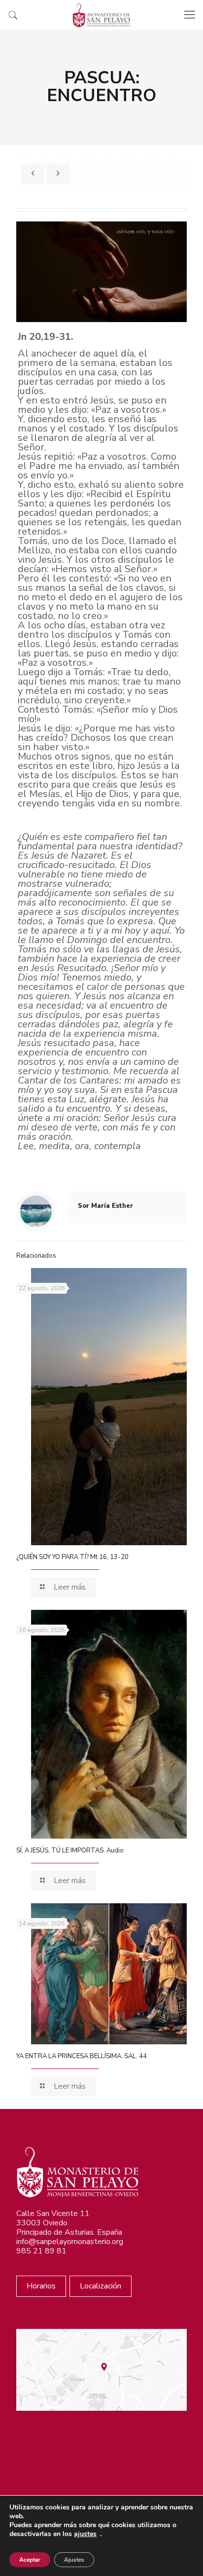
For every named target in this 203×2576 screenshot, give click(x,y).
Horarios (41, 2286)
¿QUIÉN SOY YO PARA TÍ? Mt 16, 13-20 (72, 1557)
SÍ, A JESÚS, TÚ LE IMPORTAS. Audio (70, 1850)
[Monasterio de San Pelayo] (101, 15)
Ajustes (74, 2560)
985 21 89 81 (41, 2251)
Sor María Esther (105, 1206)
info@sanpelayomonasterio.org (70, 2242)
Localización (101, 2286)
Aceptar (30, 2560)
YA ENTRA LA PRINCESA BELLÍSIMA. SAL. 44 (82, 2056)
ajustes (85, 2534)
